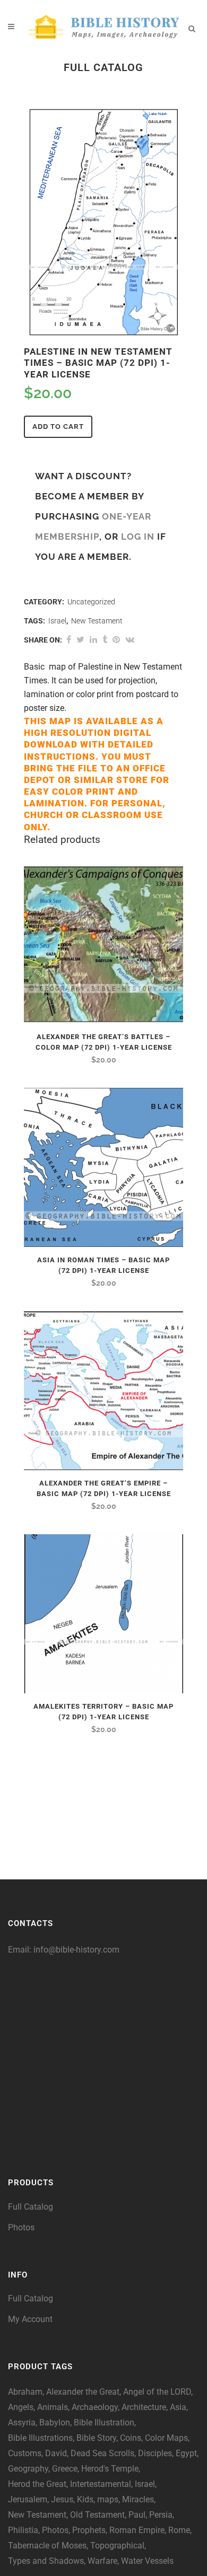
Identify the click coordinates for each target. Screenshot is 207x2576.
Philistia (23, 2530)
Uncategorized (91, 602)
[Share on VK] (130, 640)
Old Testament (97, 2515)
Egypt (186, 2453)
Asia (178, 2407)
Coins (131, 2438)
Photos (21, 2227)
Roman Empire (137, 2530)
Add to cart (58, 427)
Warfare (102, 2561)
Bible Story (96, 2438)
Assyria (22, 2423)
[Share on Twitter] (80, 640)
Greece (65, 2469)
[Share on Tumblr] (105, 640)
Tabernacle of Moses (47, 2546)
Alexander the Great (83, 2392)
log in (138, 537)
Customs (25, 2453)
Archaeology (95, 2407)
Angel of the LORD (157, 2392)
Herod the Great (37, 2484)
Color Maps (166, 2438)
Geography (28, 2469)
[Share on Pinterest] (116, 640)
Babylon (55, 2423)
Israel (57, 621)
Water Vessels (147, 2561)
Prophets (89, 2530)
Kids (85, 2499)
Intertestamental (101, 2484)
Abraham (25, 2392)
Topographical (117, 2546)
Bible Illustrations (40, 2438)
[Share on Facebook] (69, 640)
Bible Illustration (104, 2423)
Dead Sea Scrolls (102, 2453)
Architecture (144, 2407)
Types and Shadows (46, 2561)
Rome (179, 2530)
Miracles (138, 2499)
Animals (53, 2407)
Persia (161, 2515)
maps (108, 2499)
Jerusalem (28, 2499)
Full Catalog (31, 2207)
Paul (137, 2515)
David (56, 2453)
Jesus (62, 2499)
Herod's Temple (110, 2469)
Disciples (155, 2453)
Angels (21, 2407)
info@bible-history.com (76, 1950)
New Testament (97, 621)
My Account (30, 2319)
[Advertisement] (103, 2060)
